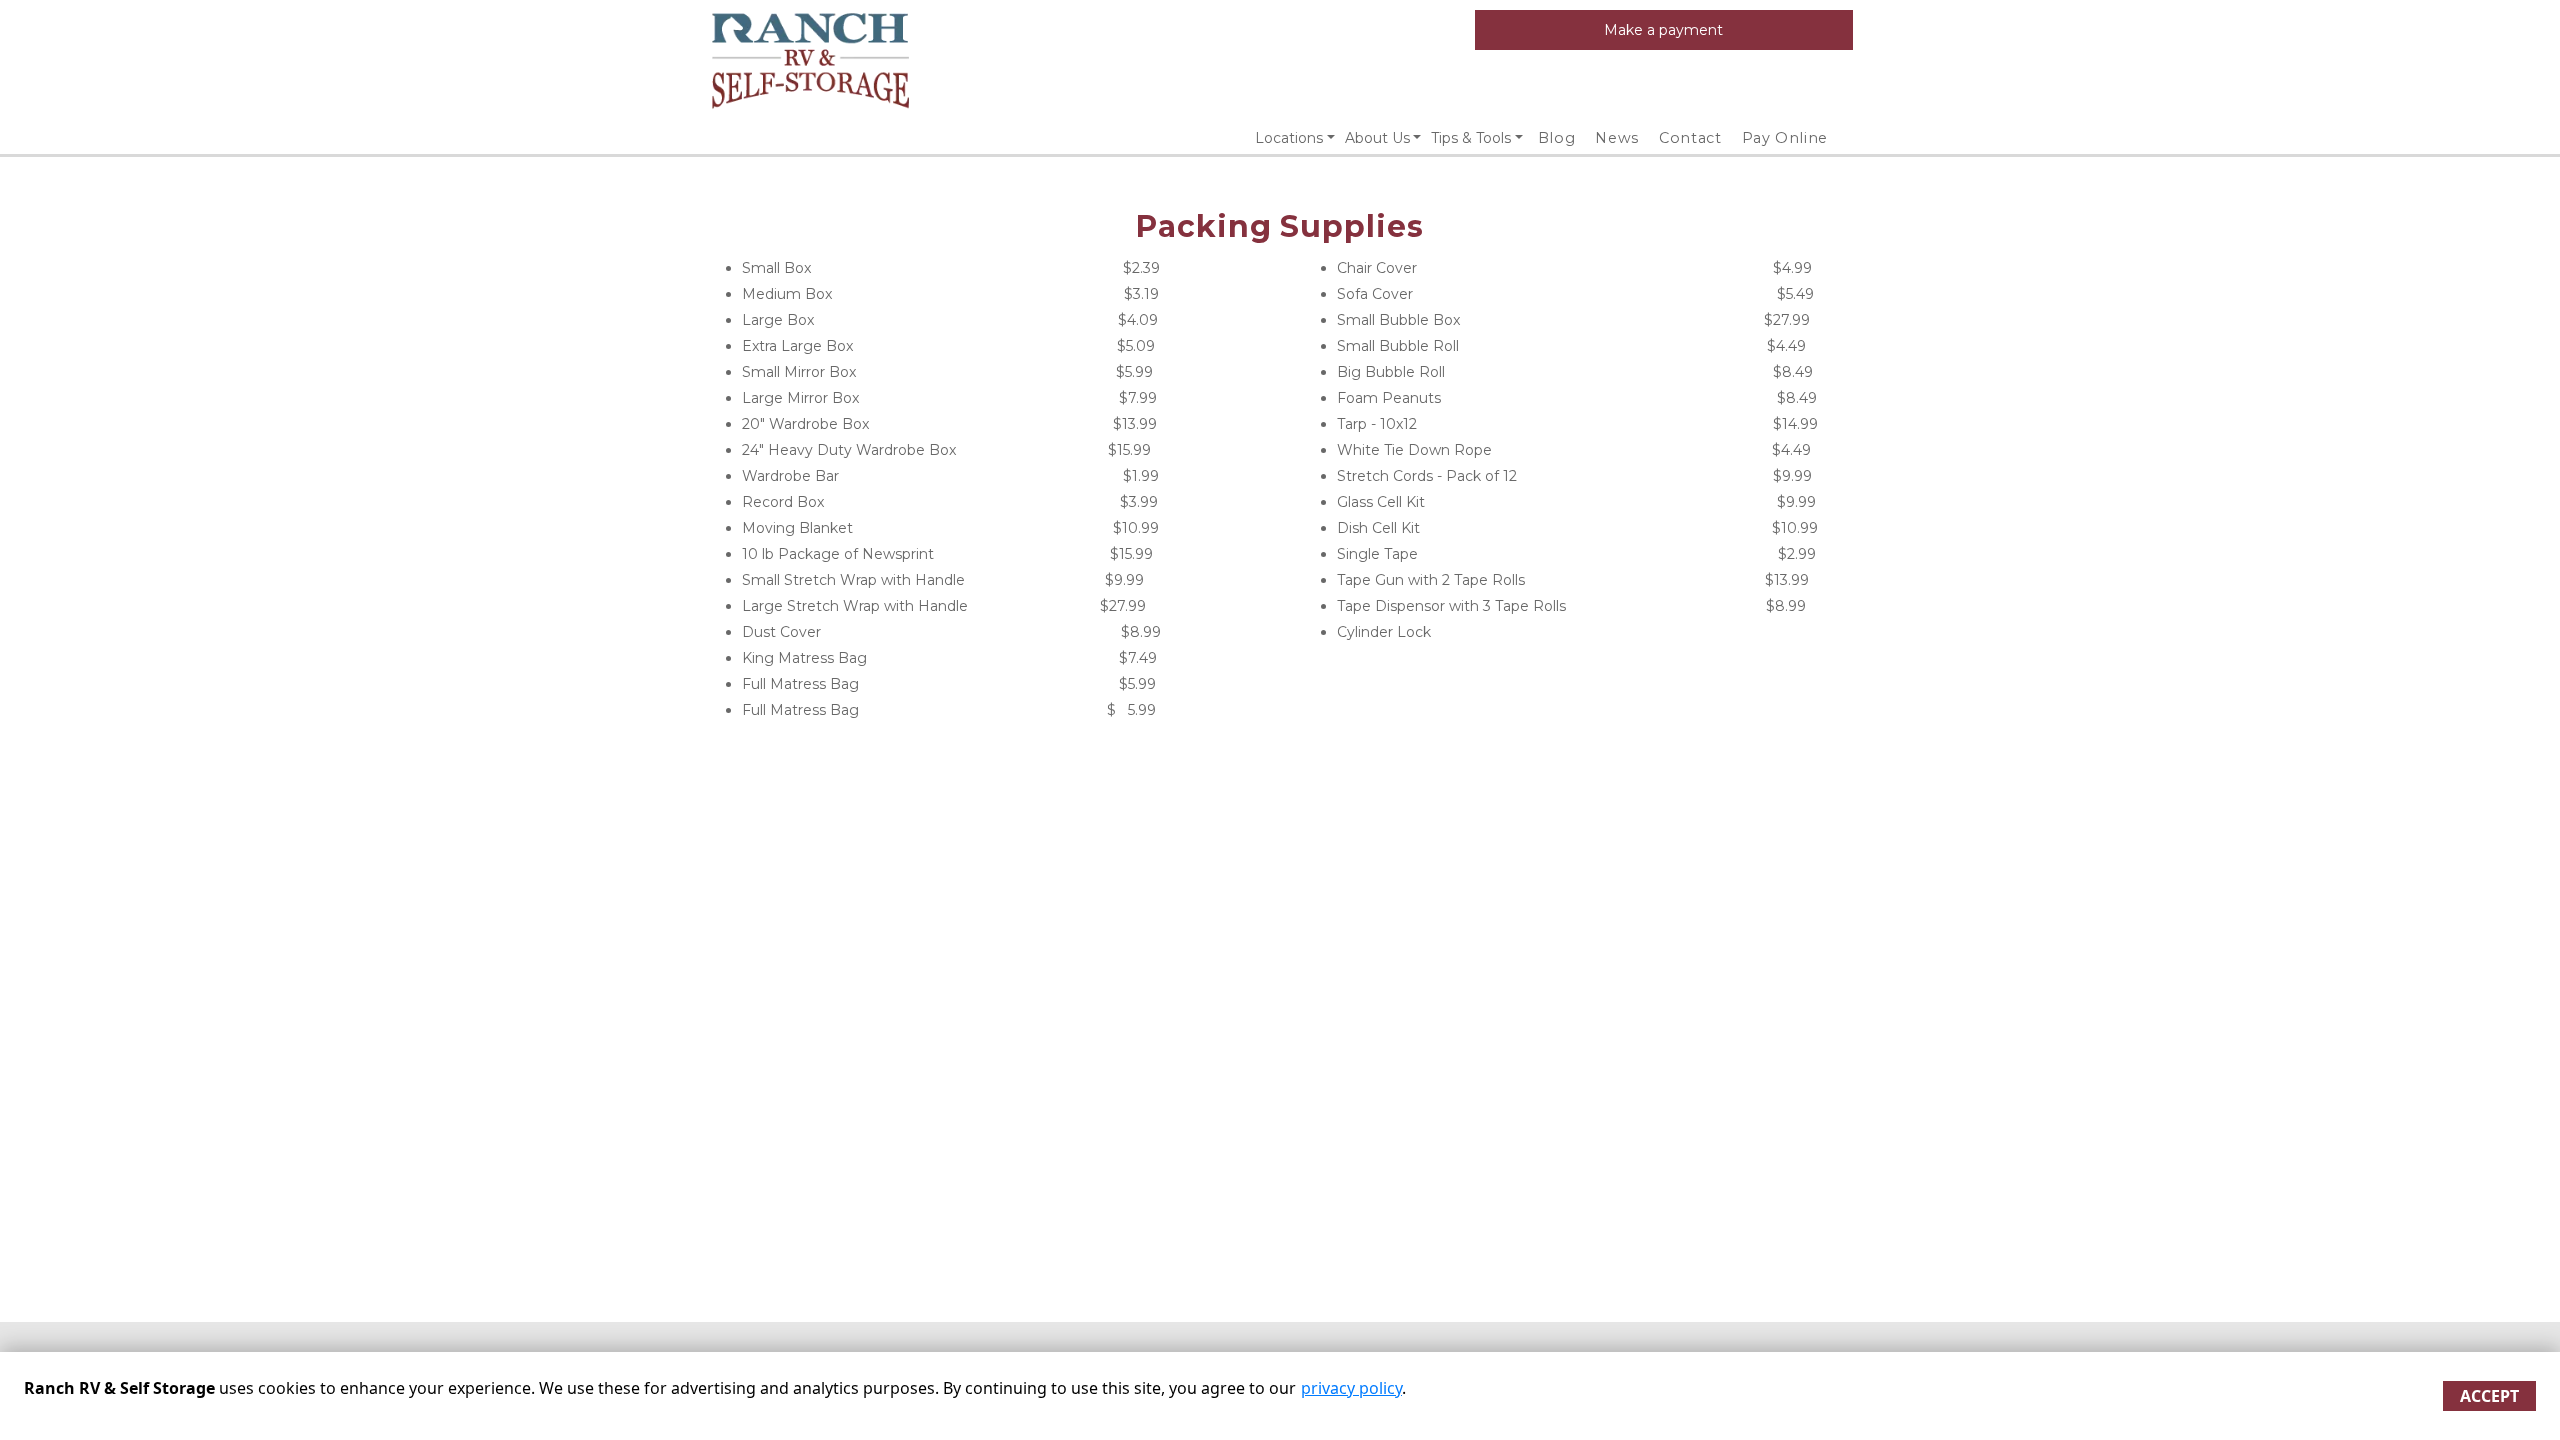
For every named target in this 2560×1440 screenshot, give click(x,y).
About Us (1377, 138)
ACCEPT (2489, 1396)
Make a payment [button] (1663, 30)
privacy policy (1351, 1388)
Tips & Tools (1471, 138)
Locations (1289, 138)
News (1617, 138)
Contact (1690, 138)
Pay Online (1785, 138)
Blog (1557, 138)
